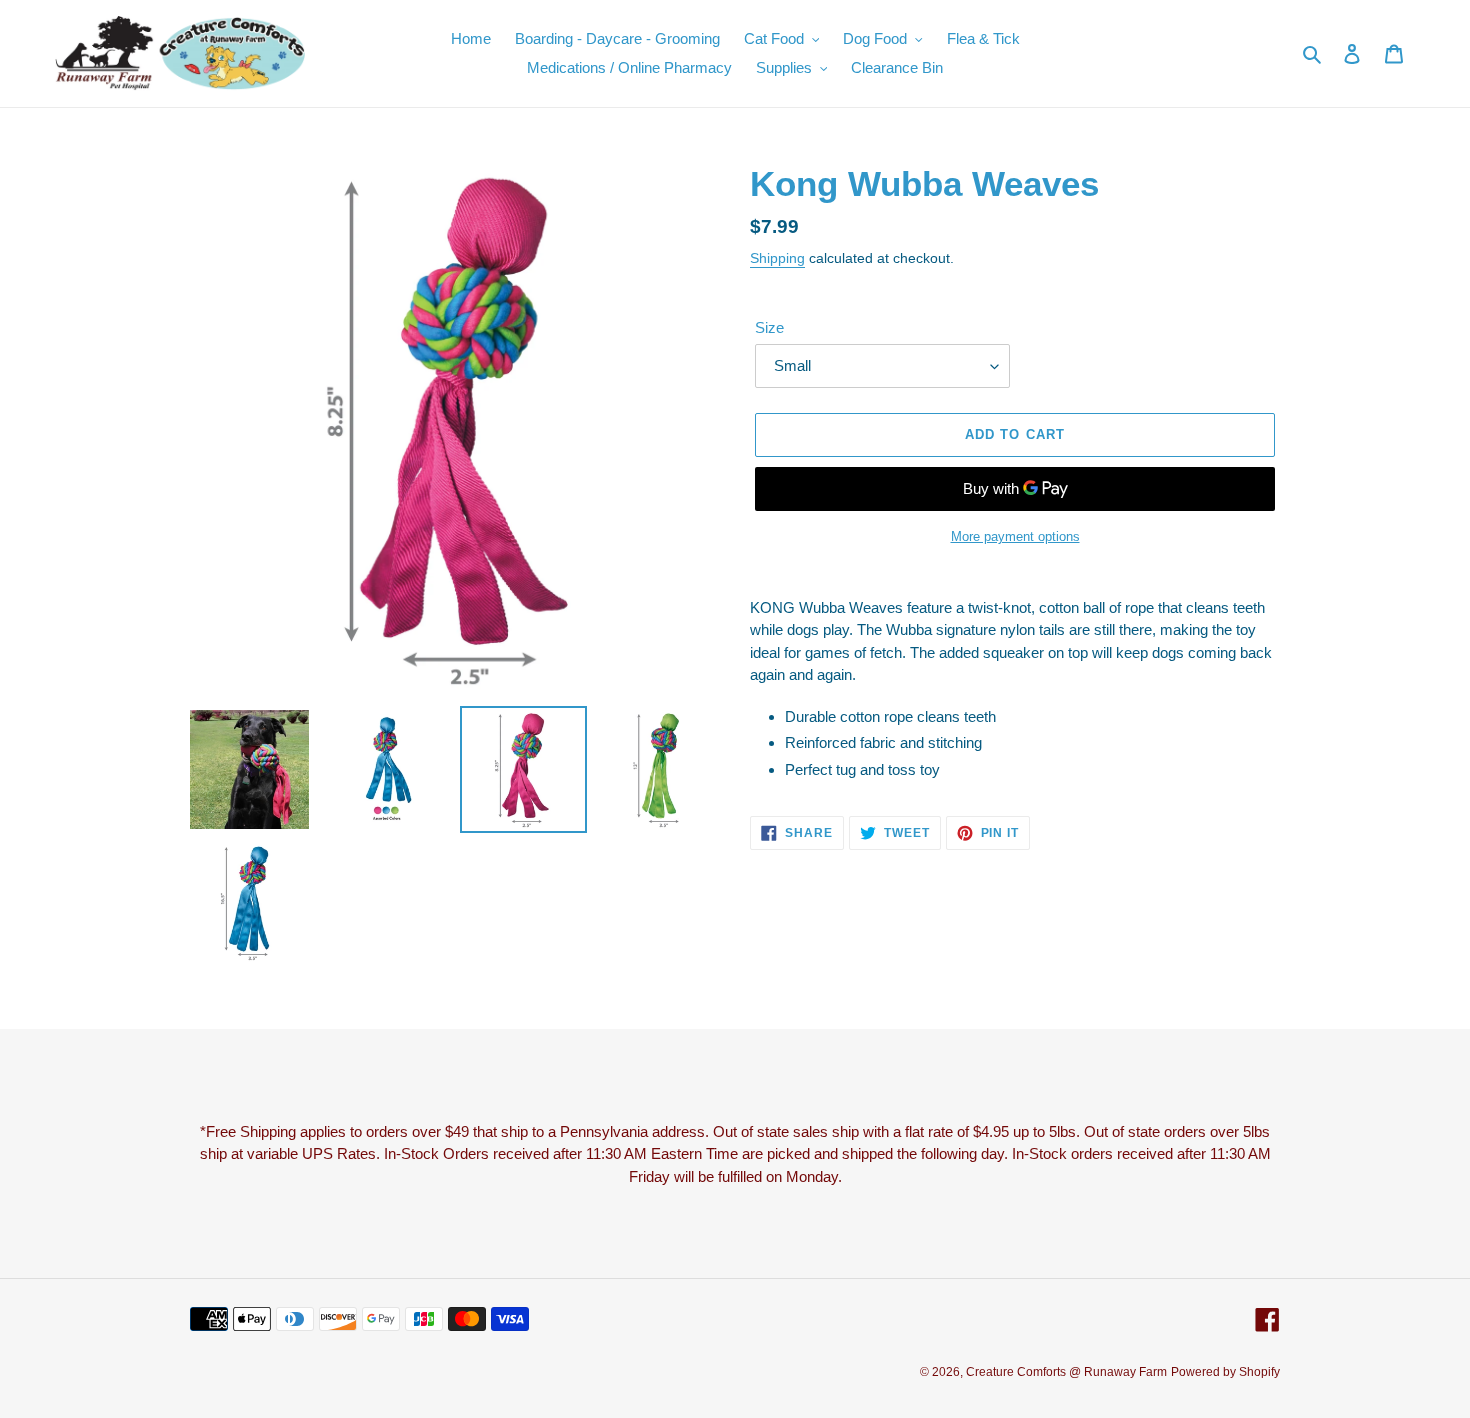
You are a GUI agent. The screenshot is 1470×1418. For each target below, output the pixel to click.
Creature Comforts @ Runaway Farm (1066, 1372)
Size (769, 327)
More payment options (1015, 536)
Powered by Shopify (1225, 1372)
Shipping (777, 258)
